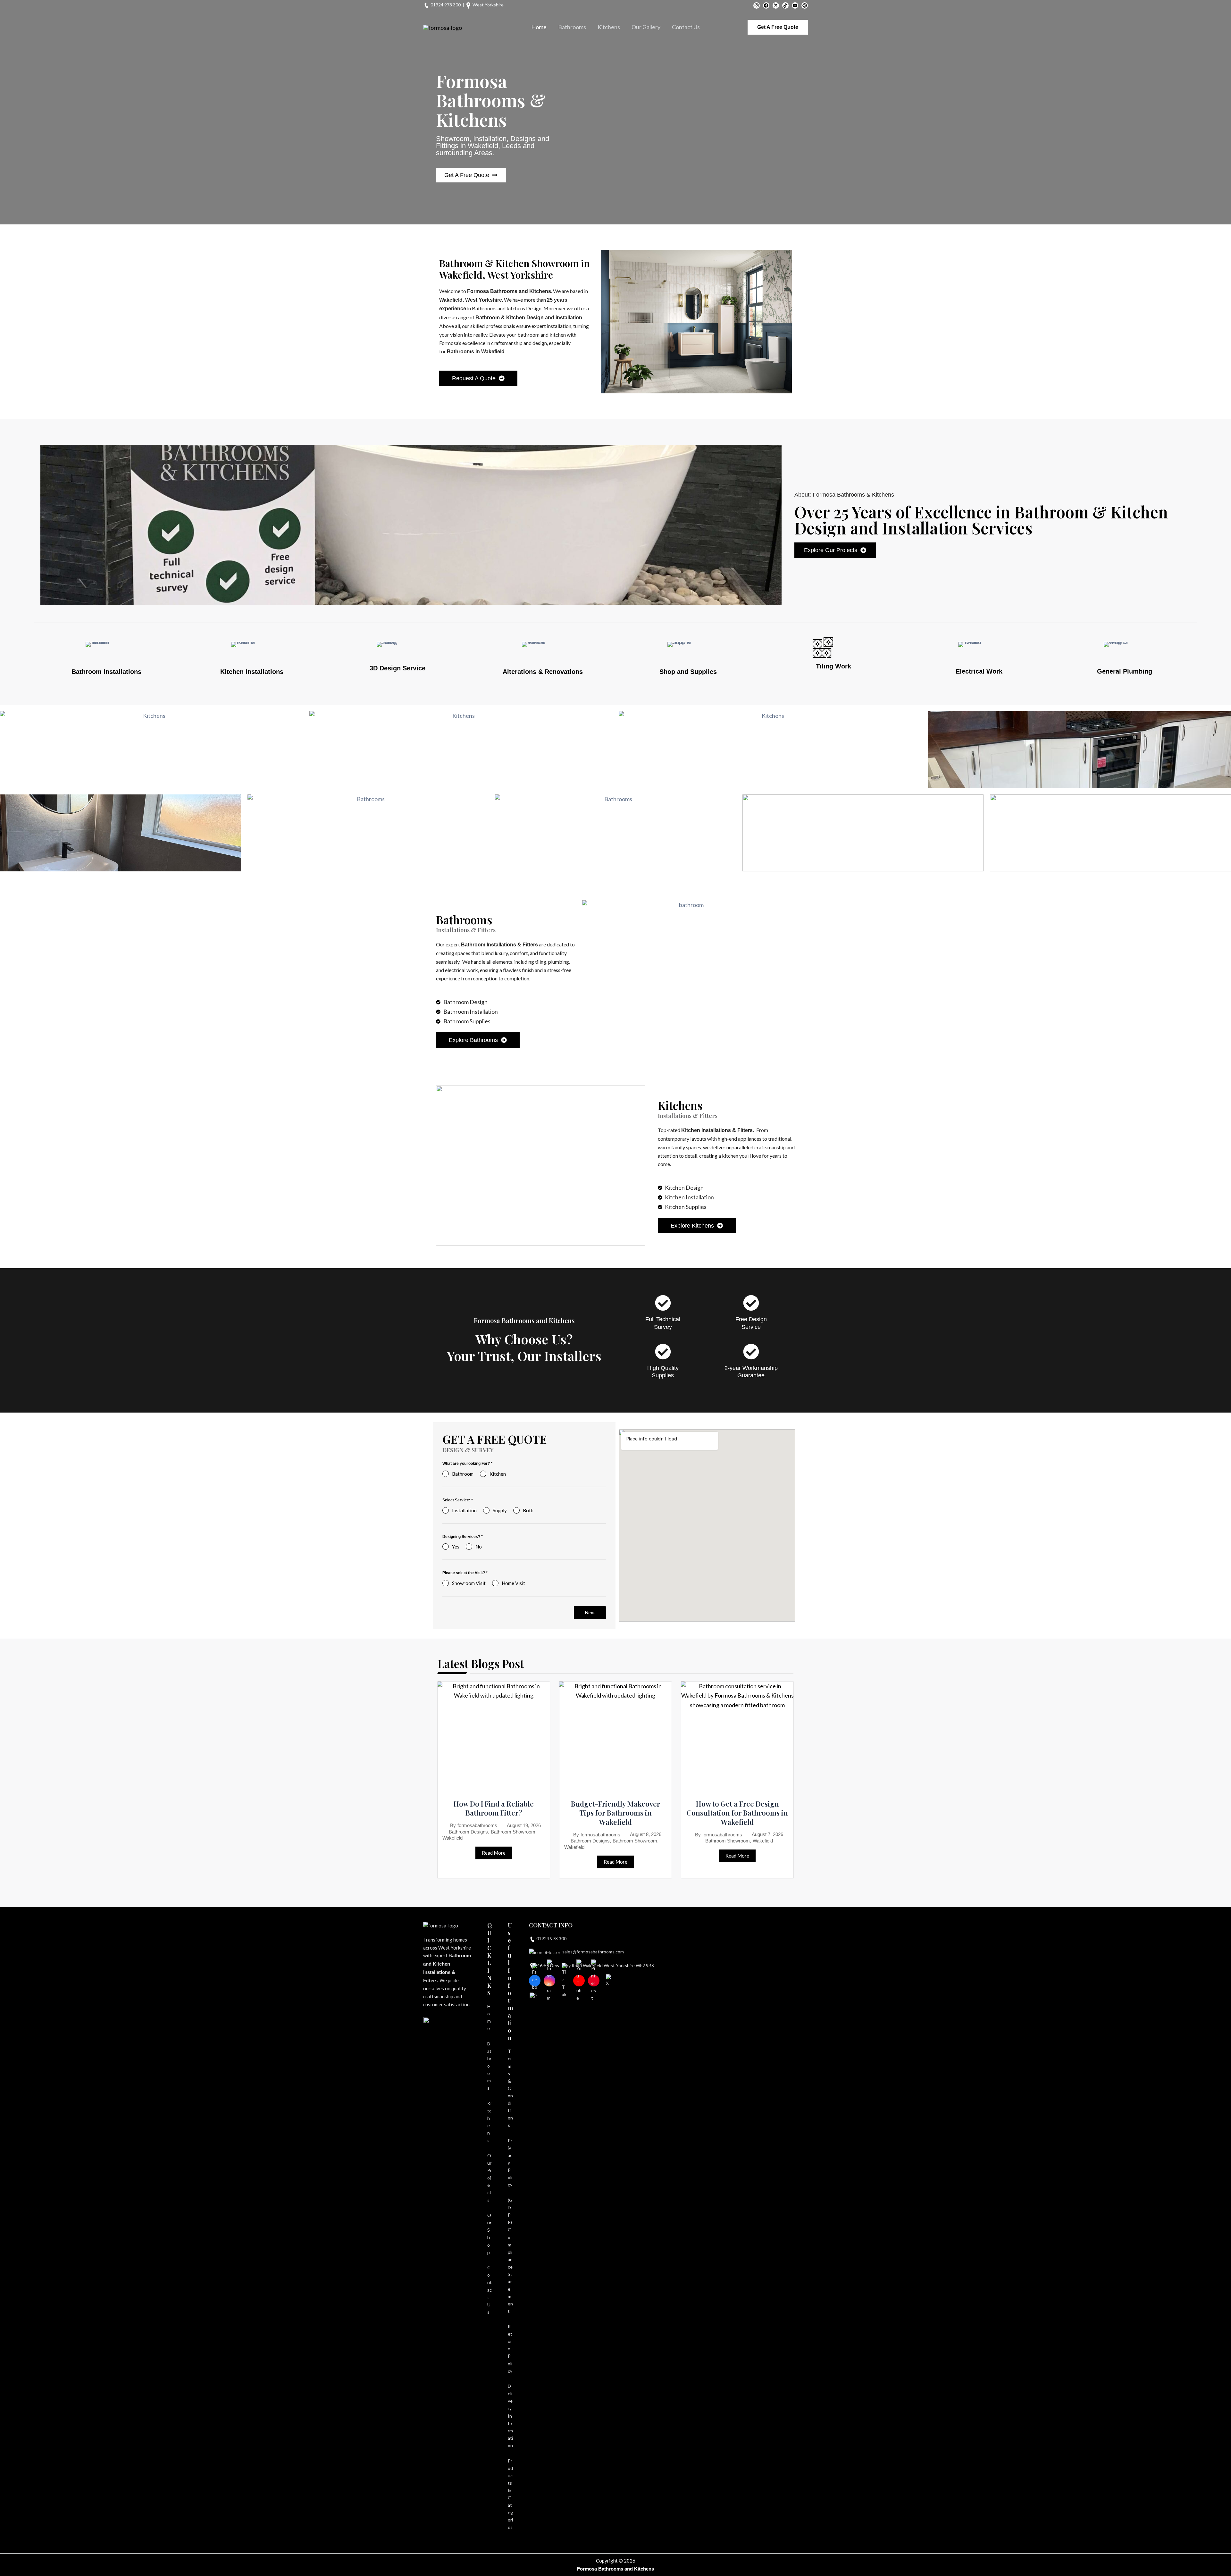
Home (539, 27)
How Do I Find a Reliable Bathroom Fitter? (494, 1808)
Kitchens (609, 27)
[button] (778, 27)
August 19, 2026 (524, 1825)
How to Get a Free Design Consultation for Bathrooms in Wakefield (737, 1813)
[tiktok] (785, 5)
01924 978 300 (446, 5)
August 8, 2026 (646, 1834)
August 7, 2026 (767, 1834)
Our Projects (490, 2178)
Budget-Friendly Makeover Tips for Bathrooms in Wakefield (615, 1813)
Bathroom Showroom (513, 1832)
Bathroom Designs (468, 1832)
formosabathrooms (477, 1825)
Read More (494, 1853)
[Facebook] (766, 5)
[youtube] (795, 5)
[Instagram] (757, 5)
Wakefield (452, 1838)
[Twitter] (776, 5)
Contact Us (686, 27)
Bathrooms (572, 27)
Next (590, 1612)
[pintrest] (805, 5)
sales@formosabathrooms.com (593, 1952)
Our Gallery (646, 27)
